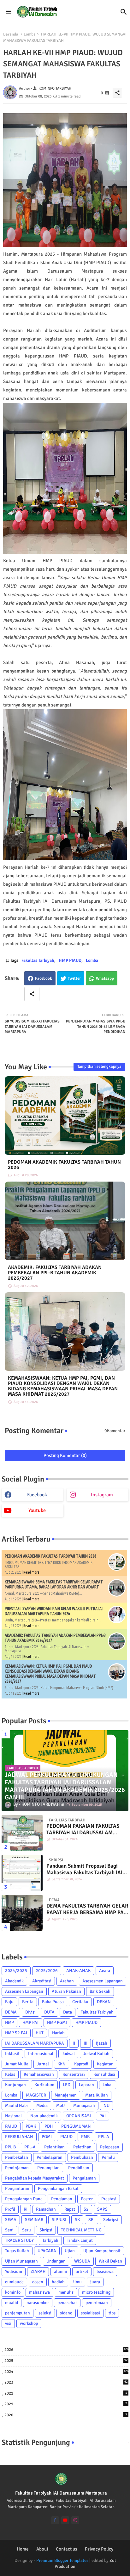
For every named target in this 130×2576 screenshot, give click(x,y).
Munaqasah (84, 2105)
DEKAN (104, 2002)
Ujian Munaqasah (21, 2261)
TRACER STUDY (19, 2240)
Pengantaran (17, 2188)
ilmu (77, 2282)
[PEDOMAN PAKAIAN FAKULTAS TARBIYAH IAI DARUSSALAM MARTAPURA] (22, 1833)
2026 (66, 2350)
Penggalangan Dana (24, 2199)
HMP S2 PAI (16, 2033)
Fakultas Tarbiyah (38, 960)
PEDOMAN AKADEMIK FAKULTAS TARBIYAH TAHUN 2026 (64, 1165)
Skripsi (46, 2230)
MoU (60, 2105)
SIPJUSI (59, 2220)
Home (23, 2549)
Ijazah (102, 2043)
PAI (103, 2116)
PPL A (104, 2137)
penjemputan (18, 2313)
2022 (66, 2393)
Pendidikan (79, 2168)
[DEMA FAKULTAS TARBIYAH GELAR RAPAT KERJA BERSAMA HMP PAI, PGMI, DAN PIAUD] (22, 1913)
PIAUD (66, 2137)
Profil (10, 2209)
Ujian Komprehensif (102, 2251)
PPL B (10, 2147)
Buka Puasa (53, 2002)
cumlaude (14, 2282)
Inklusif (12, 2054)
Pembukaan (82, 2157)
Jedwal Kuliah (96, 2054)
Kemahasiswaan (39, 2074)
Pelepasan (110, 2147)
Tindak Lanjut (80, 2240)
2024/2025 (16, 1971)
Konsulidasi (104, 2074)
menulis (66, 2292)
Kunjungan (15, 2085)
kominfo (13, 2292)
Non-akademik (44, 2116)
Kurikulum (44, 2085)
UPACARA (47, 2251)
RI (26, 2209)
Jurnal (43, 2064)
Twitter (74, 978)
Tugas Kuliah (17, 2251)
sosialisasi (90, 2313)
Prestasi (109, 2199)
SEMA (11, 2220)
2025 (66, 2361)
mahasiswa (39, 2292)
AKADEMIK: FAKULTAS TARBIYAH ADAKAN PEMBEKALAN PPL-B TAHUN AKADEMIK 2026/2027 (55, 1273)
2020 (66, 2415)
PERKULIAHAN (19, 2137)
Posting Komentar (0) (65, 1455)
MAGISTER (36, 2095)
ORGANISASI (79, 2116)
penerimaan (97, 2303)
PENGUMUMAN (76, 2126)
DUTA (49, 2012)
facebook (37, 1495)
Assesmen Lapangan (24, 1991)
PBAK (31, 2126)
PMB (85, 2137)
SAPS (102, 2209)
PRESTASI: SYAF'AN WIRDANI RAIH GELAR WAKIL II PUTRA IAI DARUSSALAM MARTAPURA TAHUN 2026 (54, 1611)
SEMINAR (34, 2220)
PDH (49, 2126)
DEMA (11, 2012)
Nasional (13, 2116)
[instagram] (75, 2520)
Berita (28, 2002)
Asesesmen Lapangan (103, 1981)
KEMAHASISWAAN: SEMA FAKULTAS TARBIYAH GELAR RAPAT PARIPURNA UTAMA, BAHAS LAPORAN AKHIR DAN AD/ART (54, 1584)
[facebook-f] (55, 2520)
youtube (37, 1510)
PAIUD (11, 2126)
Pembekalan (17, 2157)
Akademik (14, 1981)
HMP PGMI (57, 2022)
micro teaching (96, 2292)
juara (95, 2282)
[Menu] (9, 12)
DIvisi (30, 2012)
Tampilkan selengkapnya (99, 1066)
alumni (61, 2271)
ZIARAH (38, 2271)
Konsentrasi (74, 2074)
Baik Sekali (100, 1991)
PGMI (47, 2137)
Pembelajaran (50, 2157)
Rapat (70, 2209)
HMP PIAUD (70, 960)
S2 (86, 2209)
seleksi (45, 2313)
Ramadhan (46, 2209)
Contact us (67, 2549)
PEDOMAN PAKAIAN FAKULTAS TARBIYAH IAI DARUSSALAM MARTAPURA (83, 1829)
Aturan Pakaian (66, 1991)
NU (106, 2105)
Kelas (10, 2074)
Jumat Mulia (17, 2064)
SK (77, 2220)
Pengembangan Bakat (58, 2188)
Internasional (41, 2054)
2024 (66, 2372)
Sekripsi (111, 2220)
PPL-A (30, 2147)
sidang (66, 2313)
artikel (82, 2271)
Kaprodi (81, 2064)
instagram (102, 1495)
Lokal (108, 2085)
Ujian (70, 2251)
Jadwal (68, 2054)
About (42, 2549)
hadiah (58, 2282)
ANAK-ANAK (78, 1971)
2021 (66, 2404)
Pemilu (108, 2157)
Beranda (11, 34)
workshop (29, 2323)
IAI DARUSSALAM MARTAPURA (35, 2043)
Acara (105, 1971)
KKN (62, 2064)
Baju (9, 2002)
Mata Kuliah (97, 2095)
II (74, 2043)
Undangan (56, 2261)
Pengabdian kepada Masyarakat (35, 2178)
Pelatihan (82, 2147)
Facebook (44, 978)
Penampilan (48, 2168)
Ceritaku (80, 2002)
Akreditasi (42, 1981)
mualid (12, 2303)
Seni (9, 2230)
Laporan (86, 2085)
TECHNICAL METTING (81, 2230)
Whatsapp (105, 978)
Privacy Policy (99, 2549)
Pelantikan (54, 2147)
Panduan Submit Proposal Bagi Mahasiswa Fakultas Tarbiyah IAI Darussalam (84, 1869)
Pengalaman (84, 2178)
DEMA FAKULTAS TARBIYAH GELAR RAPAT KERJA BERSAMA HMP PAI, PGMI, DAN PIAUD (87, 1909)
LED (67, 2085)
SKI (92, 2220)
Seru (27, 2230)
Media (42, 2105)
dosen (38, 2282)
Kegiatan (105, 2064)
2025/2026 (47, 1971)
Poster (87, 2199)
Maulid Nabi (16, 2105)
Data (68, 2012)
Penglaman (62, 2199)
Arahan (67, 1981)
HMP (9, 2022)
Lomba (30, 34)
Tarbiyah (50, 2240)
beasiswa (105, 2271)
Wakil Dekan (110, 2261)
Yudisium (14, 2271)
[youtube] (65, 2520)
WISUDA (82, 2261)
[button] (124, 12)
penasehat (67, 2303)
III (86, 2043)
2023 (66, 2382)
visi (8, 2323)
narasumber (38, 2303)
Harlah (58, 2033)
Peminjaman (17, 2168)
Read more (31, 1572)
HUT (40, 2033)
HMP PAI (30, 2022)
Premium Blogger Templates (62, 2560)
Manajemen (66, 2095)
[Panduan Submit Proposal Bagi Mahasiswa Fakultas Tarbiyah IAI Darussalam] (22, 1873)
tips (112, 2313)
